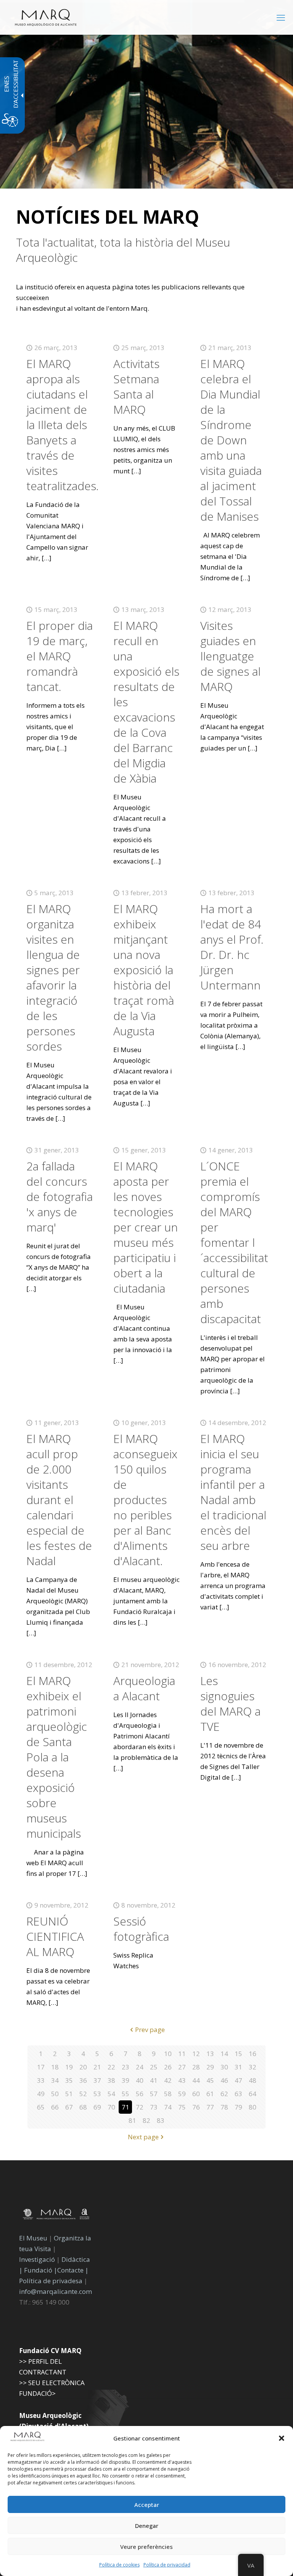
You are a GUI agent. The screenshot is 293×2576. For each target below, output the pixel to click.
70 (111, 2107)
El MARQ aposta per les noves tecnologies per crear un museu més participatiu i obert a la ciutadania (146, 1227)
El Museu (33, 2238)
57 (154, 2094)
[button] (282, 2438)
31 (238, 2067)
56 (140, 2094)
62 (224, 2094)
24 (140, 2067)
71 (126, 2107)
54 (111, 2094)
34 (55, 2080)
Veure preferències (146, 2547)
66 (55, 2107)
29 (210, 2067)
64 (253, 2094)
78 (224, 2107)
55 (126, 2094)
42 (168, 2080)
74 (168, 2107)
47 (238, 2080)
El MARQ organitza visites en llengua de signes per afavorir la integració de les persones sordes (53, 977)
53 (97, 2094)
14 (224, 2054)
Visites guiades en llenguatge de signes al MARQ (230, 656)
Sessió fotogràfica (141, 1929)
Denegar (147, 2526)
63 (238, 2094)
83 (161, 2120)
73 (154, 2107)
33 (41, 2080)
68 (83, 2107)
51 (69, 2094)
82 (146, 2120)
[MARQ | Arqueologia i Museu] (46, 17)
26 (168, 2067)
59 (182, 2094)
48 (253, 2080)
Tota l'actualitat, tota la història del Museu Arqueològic (123, 250)
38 (111, 2080)
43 (182, 2080)
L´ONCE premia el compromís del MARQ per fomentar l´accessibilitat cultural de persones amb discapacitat (234, 1242)
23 (126, 2067)
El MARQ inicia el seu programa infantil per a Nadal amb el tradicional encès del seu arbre (233, 1492)
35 (69, 2080)
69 (97, 2107)
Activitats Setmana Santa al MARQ (136, 387)
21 (97, 2067)
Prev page (150, 2030)
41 (154, 2080)
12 (196, 2054)
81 (132, 2120)
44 (196, 2080)
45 (210, 2080)
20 (83, 2067)
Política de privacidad (167, 2565)
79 (238, 2107)
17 (41, 2067)
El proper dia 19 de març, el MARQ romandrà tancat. (60, 656)
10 (168, 2054)
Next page (143, 2137)
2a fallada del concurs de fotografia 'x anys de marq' (60, 1197)
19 (69, 2067)
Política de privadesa (52, 2281)
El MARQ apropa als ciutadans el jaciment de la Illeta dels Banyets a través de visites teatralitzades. (63, 425)
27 (182, 2067)
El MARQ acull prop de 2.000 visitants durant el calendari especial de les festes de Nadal (59, 1500)
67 (69, 2107)
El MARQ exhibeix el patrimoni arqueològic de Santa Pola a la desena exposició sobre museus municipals (57, 1757)
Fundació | (41, 2270)
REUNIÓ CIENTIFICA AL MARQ (55, 1936)
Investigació (37, 2259)
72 (140, 2107)
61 (210, 2094)
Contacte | (73, 2270)
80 (253, 2107)
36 (83, 2080)
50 (55, 2094)
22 (111, 2067)
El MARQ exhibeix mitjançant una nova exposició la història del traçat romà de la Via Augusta (144, 970)
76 (196, 2107)
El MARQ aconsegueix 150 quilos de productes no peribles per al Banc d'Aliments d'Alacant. (145, 1500)
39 (126, 2080)
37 (97, 2080)
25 (154, 2067)
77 (210, 2107)
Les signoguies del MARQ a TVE (230, 1704)
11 (182, 2054)
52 (83, 2094)
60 (196, 2094)
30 (224, 2067)
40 (140, 2080)
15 (238, 2054)
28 (196, 2067)
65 (41, 2107)
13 (210, 2054)
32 (253, 2067)
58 (168, 2094)
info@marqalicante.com (56, 2291)
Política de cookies (119, 2565)
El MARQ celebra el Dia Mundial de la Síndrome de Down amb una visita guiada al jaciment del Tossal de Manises (231, 440)
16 (253, 2054)
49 (41, 2094)
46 (224, 2080)
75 (182, 2107)
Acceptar (147, 2505)
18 (55, 2067)
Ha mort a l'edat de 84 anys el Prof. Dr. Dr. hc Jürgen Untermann (232, 947)
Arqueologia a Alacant (144, 1688)
